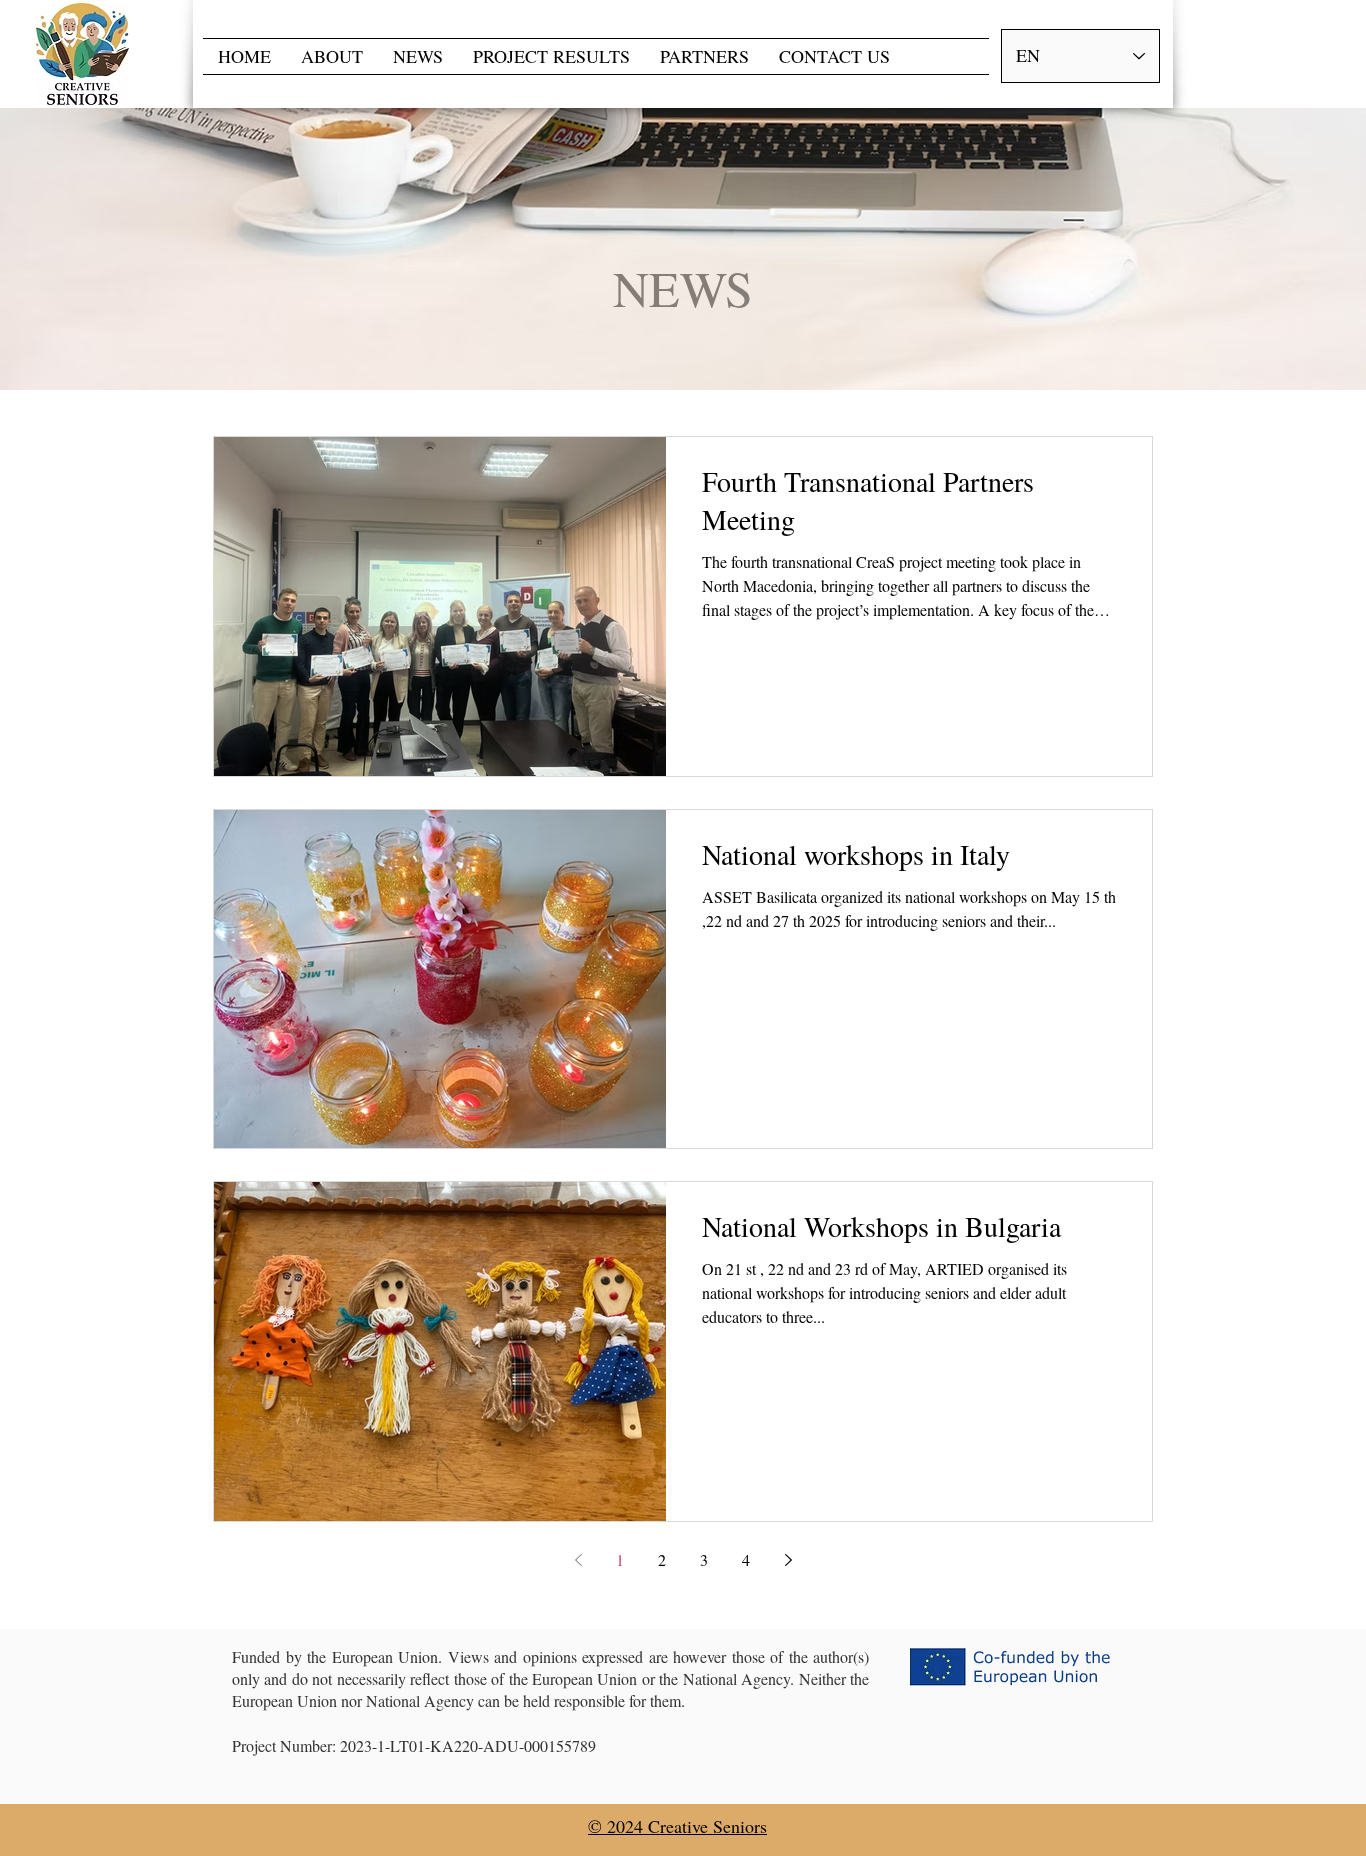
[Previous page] (578, 1560)
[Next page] (788, 1560)
